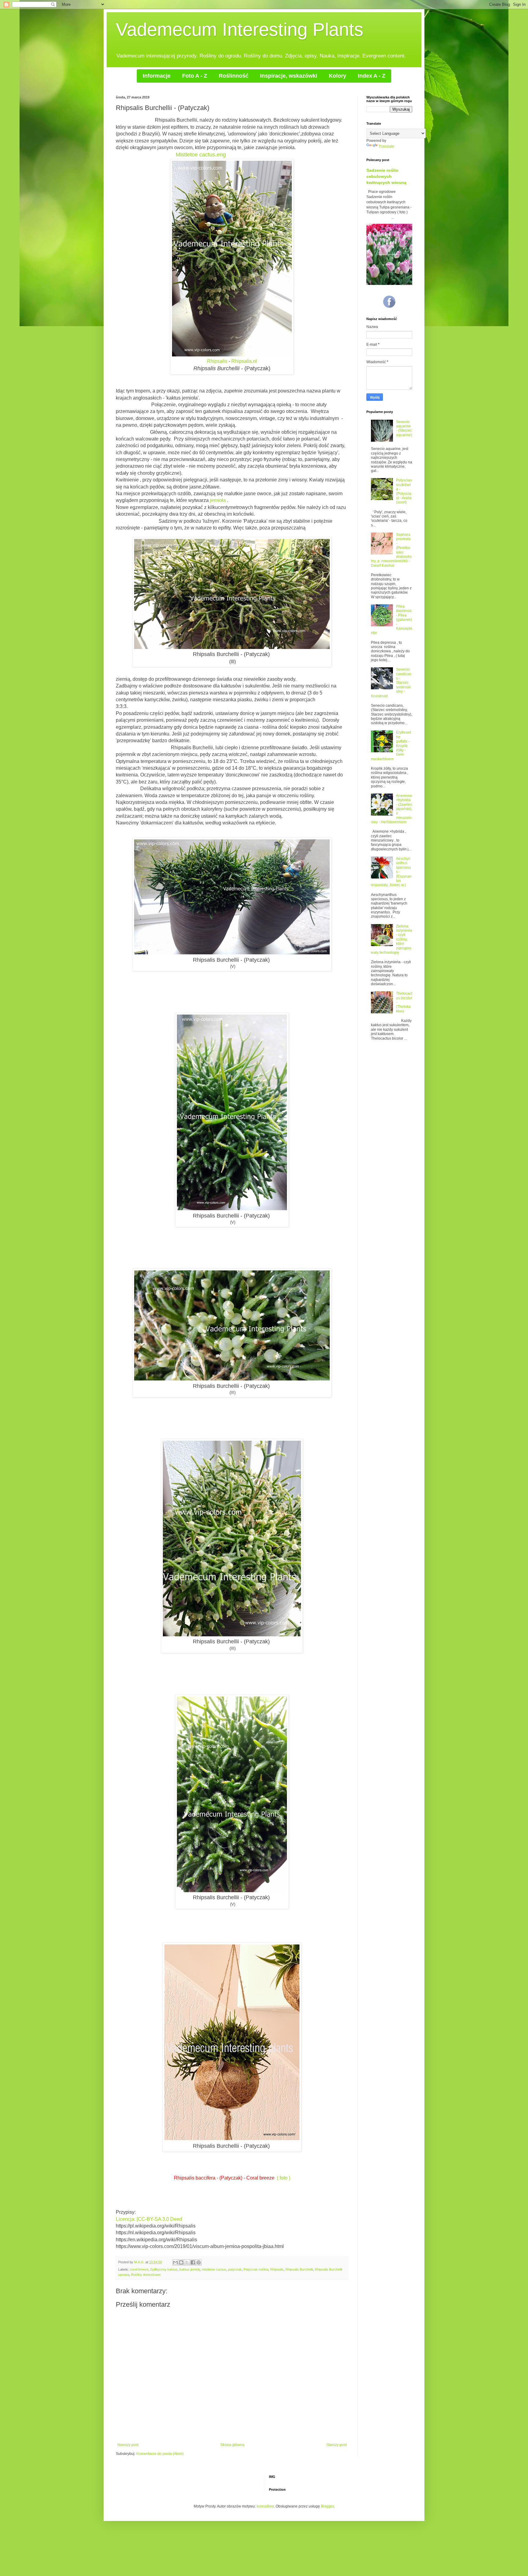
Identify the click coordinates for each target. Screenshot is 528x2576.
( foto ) (284, 2178)
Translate (386, 146)
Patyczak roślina (256, 2269)
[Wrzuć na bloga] (181, 2262)
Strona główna (232, 2445)
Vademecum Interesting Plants (240, 29)
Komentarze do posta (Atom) (160, 2454)
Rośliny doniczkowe (146, 2275)
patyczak (235, 2269)
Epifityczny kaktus (164, 2269)
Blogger (327, 2506)
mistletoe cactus (214, 2269)
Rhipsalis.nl (244, 361)
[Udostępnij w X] (187, 2262)
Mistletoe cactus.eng (201, 155)
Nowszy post (128, 2445)
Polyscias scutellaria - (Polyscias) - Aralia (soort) (404, 491)
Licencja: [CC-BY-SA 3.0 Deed (149, 2219)
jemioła (218, 500)
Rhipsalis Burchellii (299, 2269)
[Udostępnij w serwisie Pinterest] (199, 2262)
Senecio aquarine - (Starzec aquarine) (404, 428)
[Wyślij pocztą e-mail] (175, 2262)
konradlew (265, 2506)
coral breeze (139, 2269)
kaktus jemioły (190, 2269)
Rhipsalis (217, 361)
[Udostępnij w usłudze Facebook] (193, 2262)
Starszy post (336, 2445)
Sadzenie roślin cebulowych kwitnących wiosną (386, 176)
